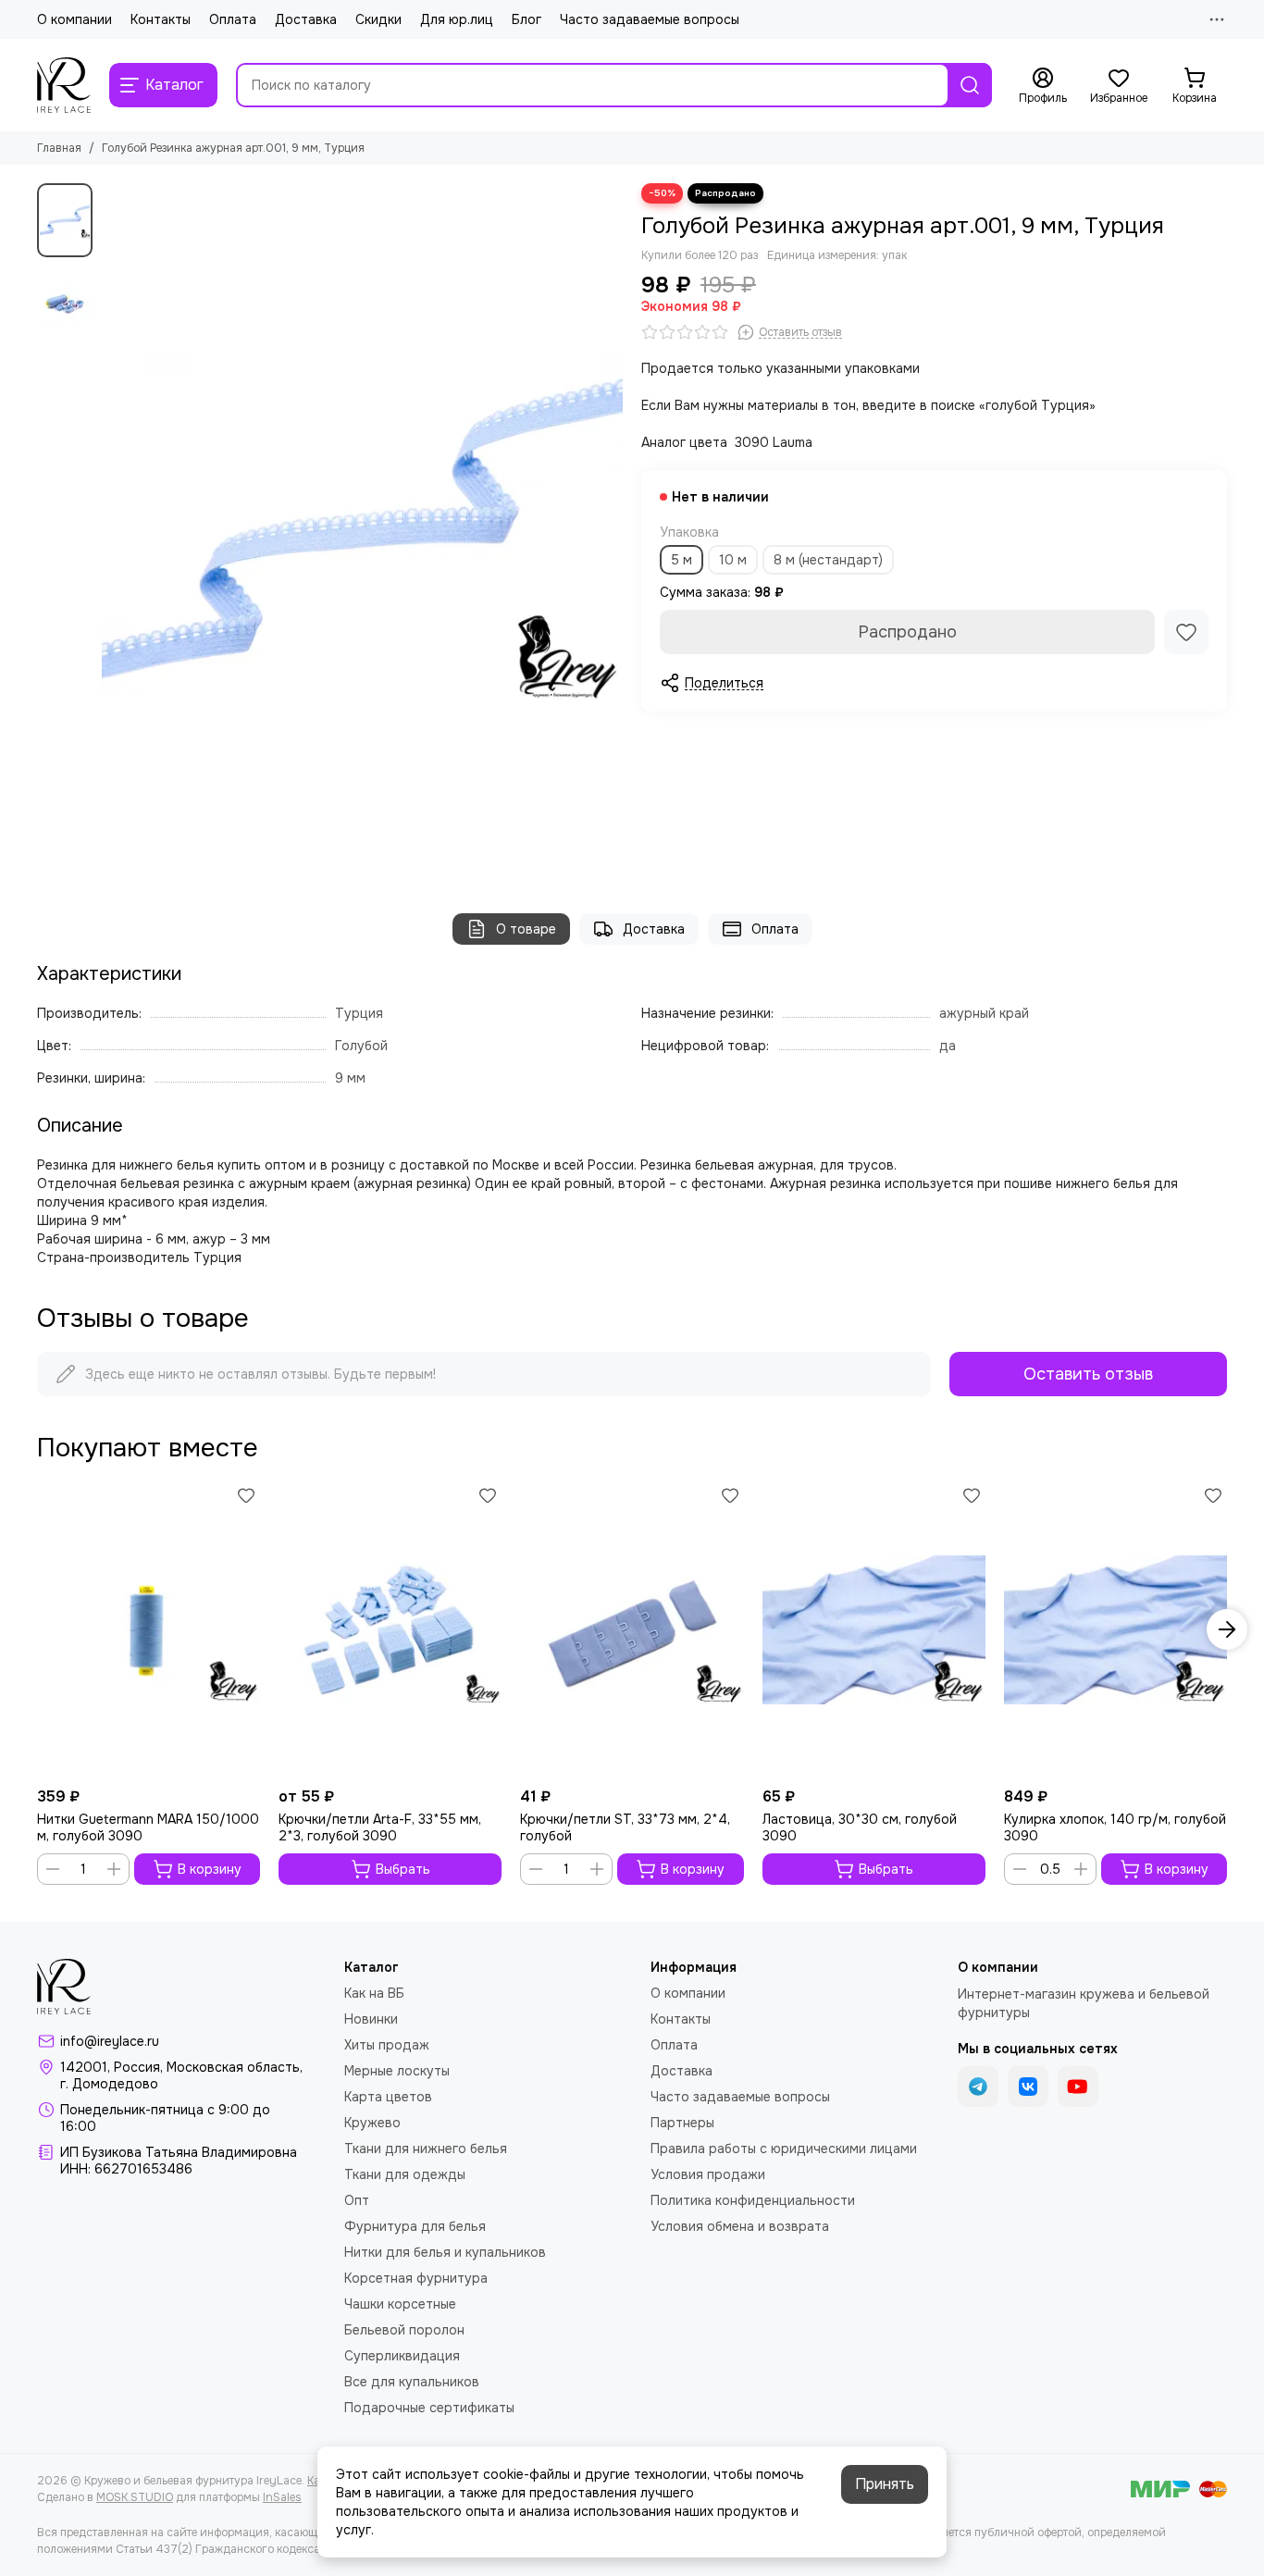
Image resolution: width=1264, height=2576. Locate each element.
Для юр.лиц (457, 19)
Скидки (378, 19)
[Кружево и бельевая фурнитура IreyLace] (64, 85)
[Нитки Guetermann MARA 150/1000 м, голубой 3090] (149, 1630)
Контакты (161, 19)
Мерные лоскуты (397, 2071)
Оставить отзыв (1088, 1374)
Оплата (233, 19)
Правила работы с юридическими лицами (784, 2149)
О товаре (526, 929)
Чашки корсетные (400, 2304)
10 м (733, 560)
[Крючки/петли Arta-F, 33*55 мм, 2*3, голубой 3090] (390, 1630)
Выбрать (403, 1869)
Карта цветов (388, 2097)
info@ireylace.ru (110, 2041)
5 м (682, 560)
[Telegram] (978, 2087)
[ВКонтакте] (1028, 2087)
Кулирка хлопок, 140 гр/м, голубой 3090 (1115, 1827)
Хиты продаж (387, 2045)
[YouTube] (1078, 2087)
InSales (282, 2497)
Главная (59, 148)
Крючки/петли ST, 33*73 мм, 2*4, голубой (625, 1827)
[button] (111, 529)
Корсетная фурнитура (416, 2278)
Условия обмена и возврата (740, 2226)
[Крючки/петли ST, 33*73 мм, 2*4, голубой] (632, 1630)
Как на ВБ (374, 1993)
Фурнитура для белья (415, 2226)
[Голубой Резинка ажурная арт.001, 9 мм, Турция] (362, 530)
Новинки (371, 2019)
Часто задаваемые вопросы (650, 19)
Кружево (372, 2123)
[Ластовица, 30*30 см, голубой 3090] (874, 1630)
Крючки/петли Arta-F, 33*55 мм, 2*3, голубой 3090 (380, 1827)
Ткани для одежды (405, 2174)
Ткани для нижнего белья (426, 2149)
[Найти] (970, 85)
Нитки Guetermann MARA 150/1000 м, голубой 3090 (148, 1827)
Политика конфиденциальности (753, 2200)
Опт (357, 2200)
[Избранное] (1186, 632)
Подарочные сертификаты (429, 2408)
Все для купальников (412, 2382)
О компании (74, 19)
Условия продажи (708, 2174)
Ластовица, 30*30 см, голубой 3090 (860, 1827)
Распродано (907, 632)
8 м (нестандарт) (828, 560)
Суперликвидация (402, 2356)
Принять (885, 2484)
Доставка (306, 19)
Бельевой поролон (404, 2330)
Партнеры (682, 2123)
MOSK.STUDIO (135, 2497)
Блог (527, 19)
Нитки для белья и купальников (445, 2252)
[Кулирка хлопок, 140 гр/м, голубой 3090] (1115, 1630)
